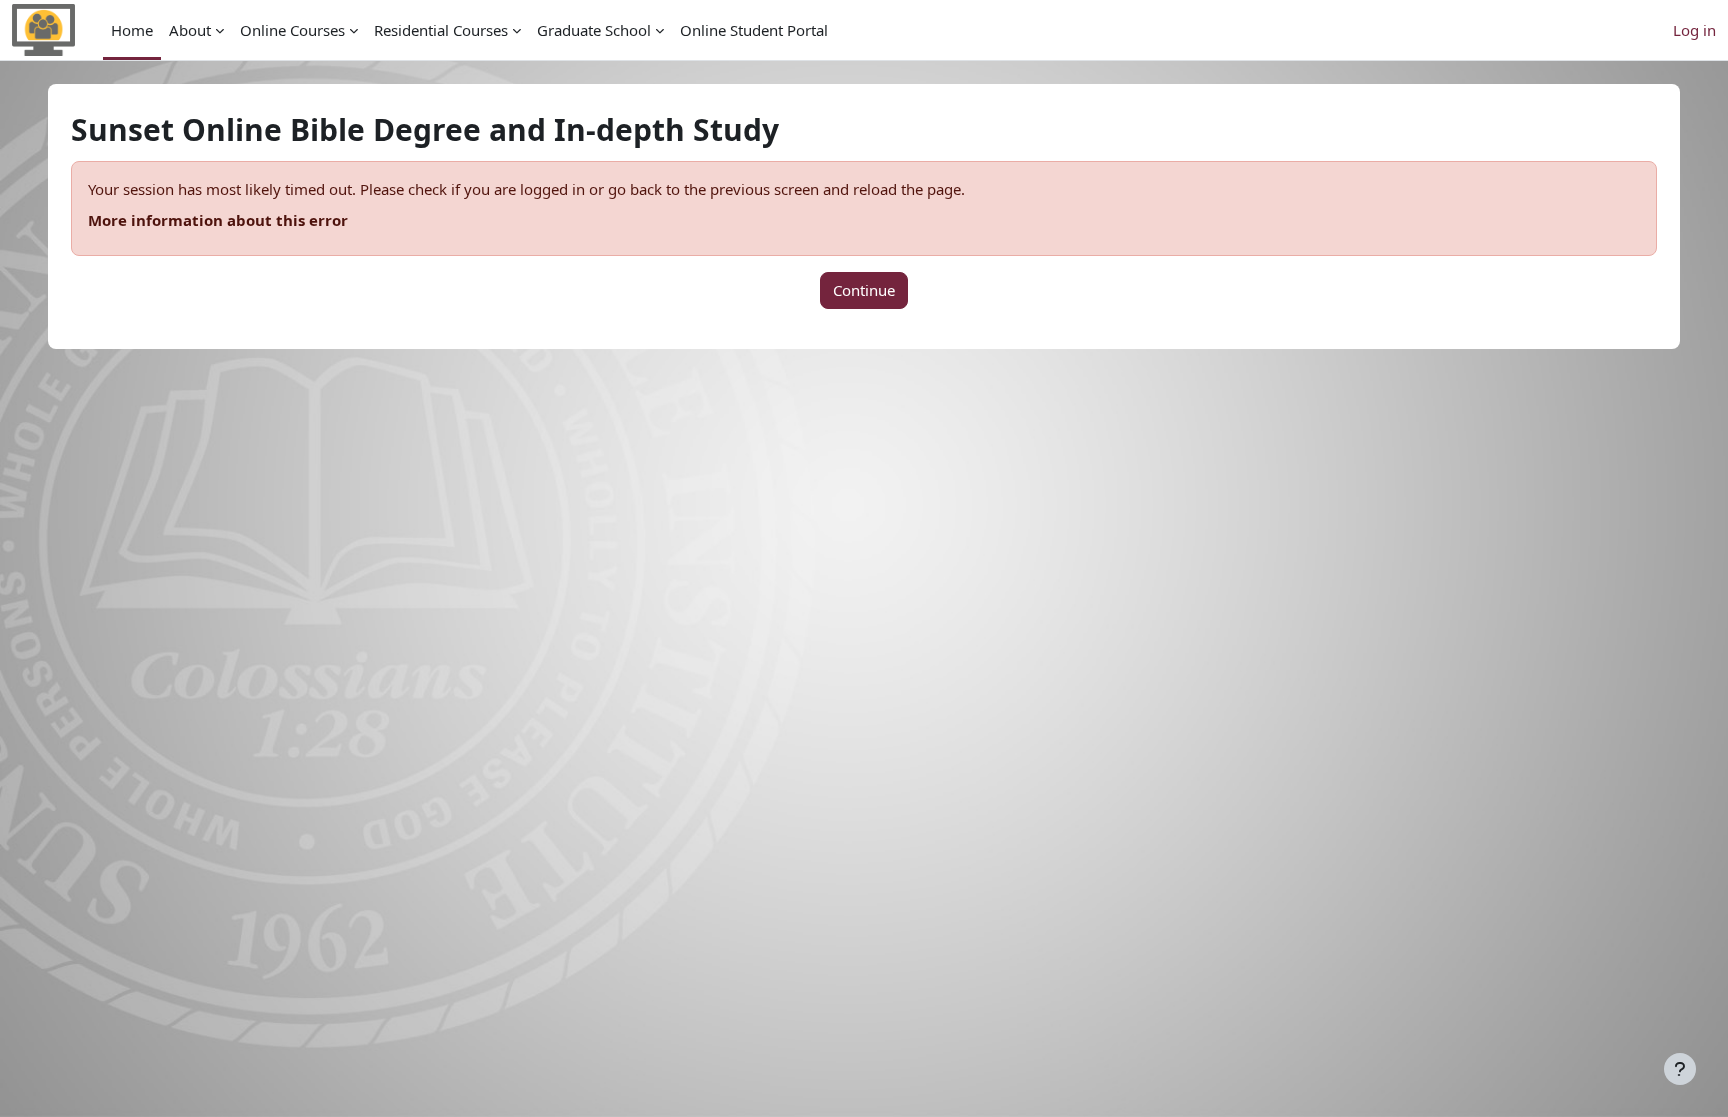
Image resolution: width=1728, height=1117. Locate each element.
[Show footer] (1680, 1069)
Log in (1694, 30)
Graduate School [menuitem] (594, 30)
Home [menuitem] (132, 30)
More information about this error (218, 220)
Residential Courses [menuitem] (441, 30)
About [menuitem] (190, 30)
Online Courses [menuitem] (292, 30)
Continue (864, 290)
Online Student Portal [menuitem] (754, 30)
